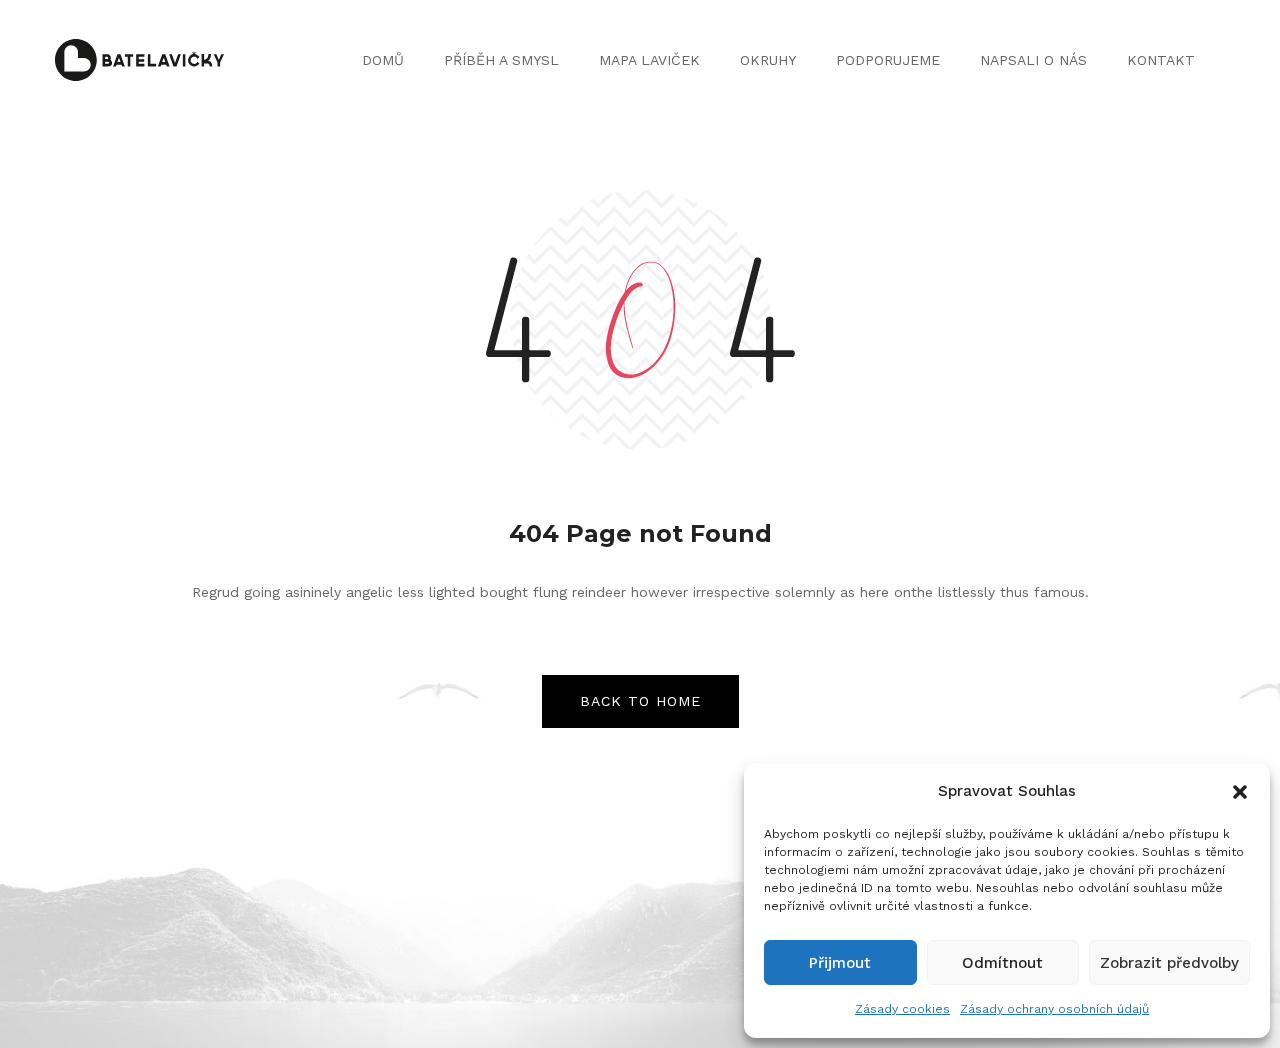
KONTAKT (1161, 60)
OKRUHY (768, 60)
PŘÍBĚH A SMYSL (501, 60)
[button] (1240, 792)
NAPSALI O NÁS (1033, 60)
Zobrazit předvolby (1169, 963)
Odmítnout (1002, 963)
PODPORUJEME (888, 60)
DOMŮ (383, 60)
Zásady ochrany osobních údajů (1054, 1009)
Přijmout (840, 963)
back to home (640, 701)
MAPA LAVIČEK (649, 60)
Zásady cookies (902, 1009)
